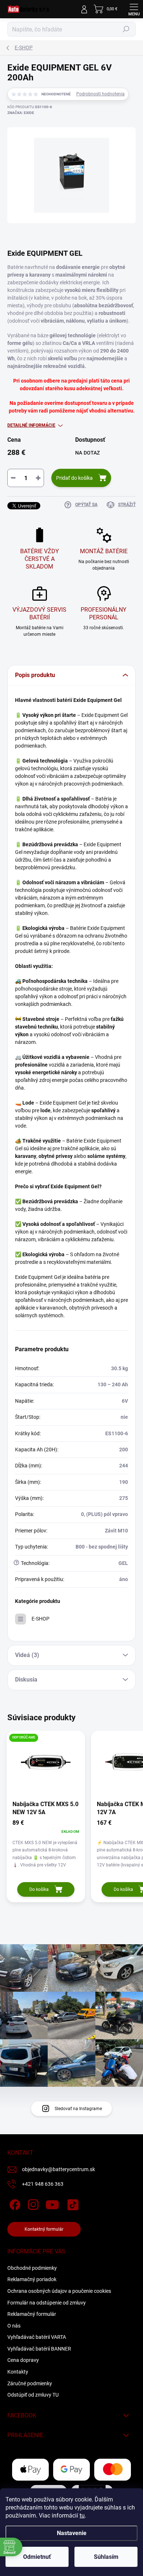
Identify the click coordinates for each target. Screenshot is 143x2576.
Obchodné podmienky (32, 2268)
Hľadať (126, 29)
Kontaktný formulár (44, 2229)
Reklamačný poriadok (32, 2279)
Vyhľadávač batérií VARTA (37, 2337)
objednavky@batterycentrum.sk (58, 2169)
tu (82, 2516)
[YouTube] (52, 2203)
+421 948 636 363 (43, 2184)
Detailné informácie (31, 425)
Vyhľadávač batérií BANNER (39, 2349)
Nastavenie (72, 2533)
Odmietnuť (37, 2557)
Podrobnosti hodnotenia (100, 94)
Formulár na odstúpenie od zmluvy (47, 2303)
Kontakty (18, 2372)
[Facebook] (14, 2203)
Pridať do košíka (74, 478)
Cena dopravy (23, 2360)
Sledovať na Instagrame (78, 2109)
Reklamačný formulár (32, 2314)
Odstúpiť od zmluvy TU (33, 2395)
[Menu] (134, 9)
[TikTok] (72, 2203)
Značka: (21, 113)
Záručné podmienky (30, 2383)
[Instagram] (32, 2203)
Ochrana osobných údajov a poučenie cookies (59, 2291)
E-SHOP (41, 1619)
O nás (14, 2326)
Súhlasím (106, 2557)
